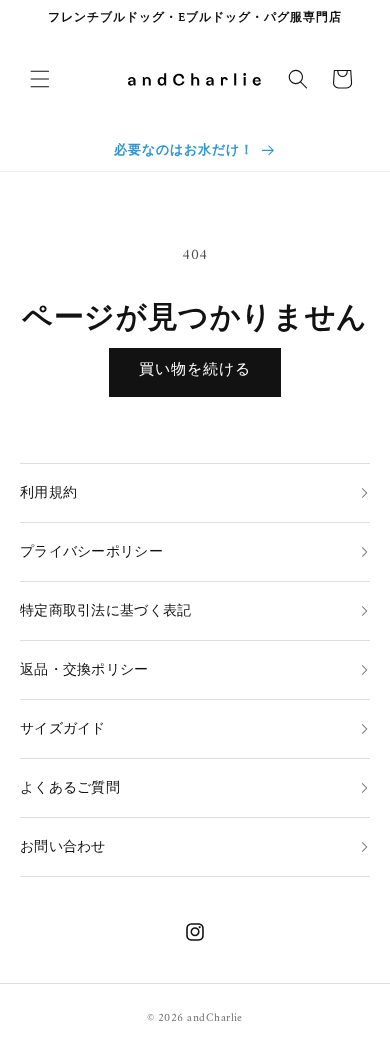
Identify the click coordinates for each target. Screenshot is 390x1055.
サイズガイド (63, 729)
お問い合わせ (63, 847)
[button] (40, 79)
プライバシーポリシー (91, 552)
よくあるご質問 (70, 788)
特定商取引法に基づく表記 (105, 611)
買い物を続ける (195, 370)
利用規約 (48, 493)
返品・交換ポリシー (84, 670)
